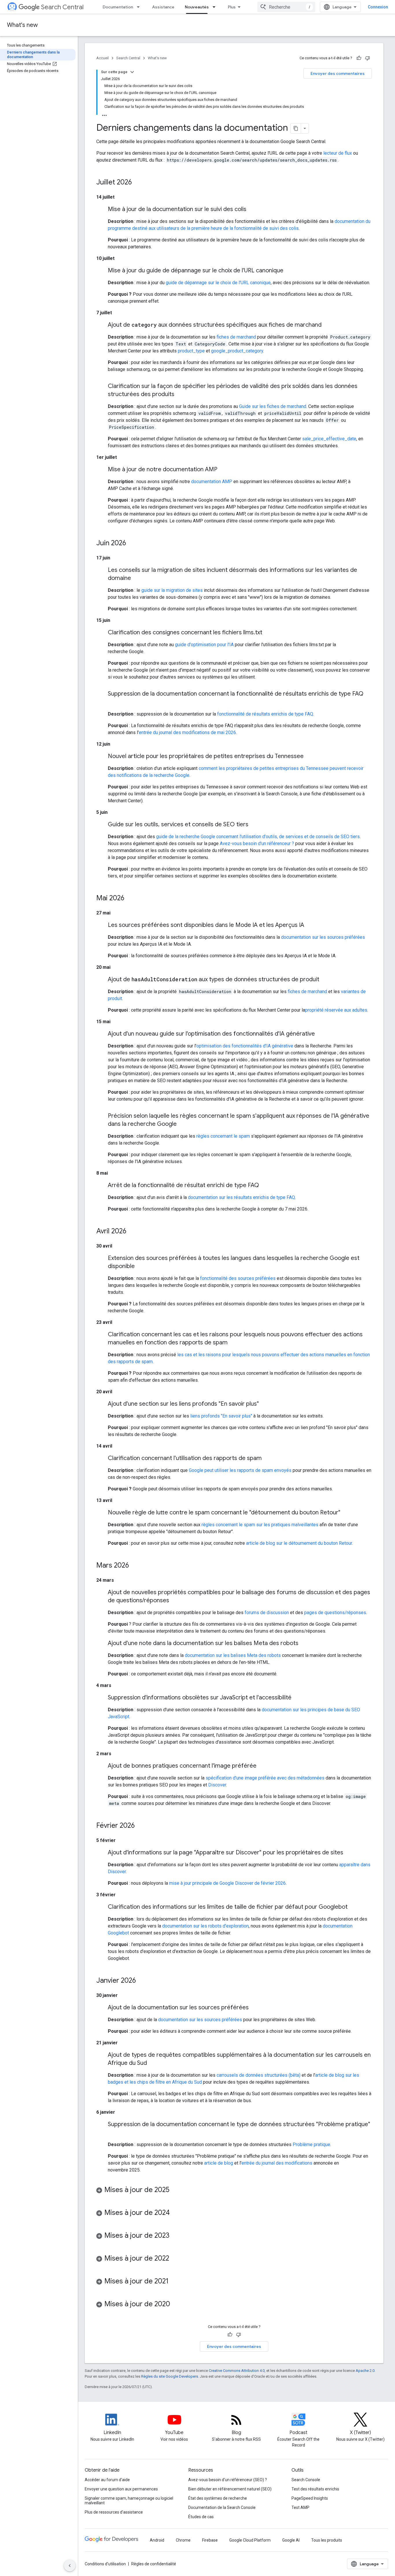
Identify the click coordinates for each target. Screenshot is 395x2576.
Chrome (183, 2540)
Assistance (163, 7)
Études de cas (201, 2517)
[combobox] (286, 7)
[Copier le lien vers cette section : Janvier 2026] (142, 1981)
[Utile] (359, 58)
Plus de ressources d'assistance (114, 2512)
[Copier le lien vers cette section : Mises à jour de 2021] (174, 2282)
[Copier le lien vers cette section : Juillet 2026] (138, 183)
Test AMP (300, 2507)
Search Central (62, 7)
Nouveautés (197, 7)
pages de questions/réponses (335, 1613)
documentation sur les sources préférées (323, 937)
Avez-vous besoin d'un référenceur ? (257, 843)
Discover (217, 1785)
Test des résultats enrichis (315, 2489)
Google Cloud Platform (250, 2540)
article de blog (219, 2163)
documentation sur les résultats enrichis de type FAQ (241, 1197)
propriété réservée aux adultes (336, 1010)
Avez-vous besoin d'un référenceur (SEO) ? (228, 2480)
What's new (22, 25)
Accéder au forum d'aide (107, 2480)
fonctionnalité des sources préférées (238, 1278)
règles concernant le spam (223, 1136)
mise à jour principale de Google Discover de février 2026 (227, 1883)
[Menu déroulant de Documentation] (140, 7)
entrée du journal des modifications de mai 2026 (187, 732)
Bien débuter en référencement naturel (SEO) (230, 2489)
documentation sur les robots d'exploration (205, 1926)
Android (157, 2540)
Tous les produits (327, 2540)
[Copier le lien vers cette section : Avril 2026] (132, 1232)
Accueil (103, 58)
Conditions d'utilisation (105, 2564)
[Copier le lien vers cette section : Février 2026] (141, 1826)
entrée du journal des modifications (277, 2163)
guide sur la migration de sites (172, 590)
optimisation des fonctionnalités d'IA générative (245, 1046)
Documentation (118, 7)
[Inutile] (368, 58)
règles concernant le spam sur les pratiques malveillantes (260, 1525)
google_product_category (237, 351)
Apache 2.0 (365, 2371)
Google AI (291, 2540)
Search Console (306, 2480)
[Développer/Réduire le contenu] (132, 72)
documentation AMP (212, 482)
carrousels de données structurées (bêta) (259, 2075)
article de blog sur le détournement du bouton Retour (299, 1543)
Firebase (210, 2540)
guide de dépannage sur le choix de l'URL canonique (218, 283)
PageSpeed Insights (310, 2498)
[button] (234, 2191)
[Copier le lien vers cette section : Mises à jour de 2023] (175, 2236)
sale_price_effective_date (329, 439)
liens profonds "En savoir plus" (221, 1416)
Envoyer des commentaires (338, 73)
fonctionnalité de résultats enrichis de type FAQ (265, 714)
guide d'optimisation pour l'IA (204, 645)
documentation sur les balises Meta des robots (233, 1655)
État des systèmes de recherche (218, 2498)
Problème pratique (311, 2144)
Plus (232, 7)
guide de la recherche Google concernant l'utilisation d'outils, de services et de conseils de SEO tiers (258, 837)
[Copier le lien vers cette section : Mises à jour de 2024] (176, 2213)
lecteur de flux (338, 153)
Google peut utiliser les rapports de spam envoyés (240, 1470)
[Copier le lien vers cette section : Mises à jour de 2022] (175, 2259)
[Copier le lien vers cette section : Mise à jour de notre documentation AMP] (223, 470)
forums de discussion (267, 1613)
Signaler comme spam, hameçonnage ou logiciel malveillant (129, 2501)
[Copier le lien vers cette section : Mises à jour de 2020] (176, 2305)
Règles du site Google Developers (170, 2376)
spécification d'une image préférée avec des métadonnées (265, 1778)
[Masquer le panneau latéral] (70, 2566)
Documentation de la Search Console (222, 2507)
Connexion (378, 7)
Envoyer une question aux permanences (121, 2489)
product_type (191, 351)
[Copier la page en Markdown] (296, 128)
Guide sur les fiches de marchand (273, 406)
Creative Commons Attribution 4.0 (237, 2371)
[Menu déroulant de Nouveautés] (216, 7)
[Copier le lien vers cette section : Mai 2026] (130, 899)
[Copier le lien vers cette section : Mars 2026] (135, 1566)
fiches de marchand (236, 337)
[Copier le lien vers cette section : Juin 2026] (132, 544)
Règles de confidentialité (154, 2564)
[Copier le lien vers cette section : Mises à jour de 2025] (175, 2190)
